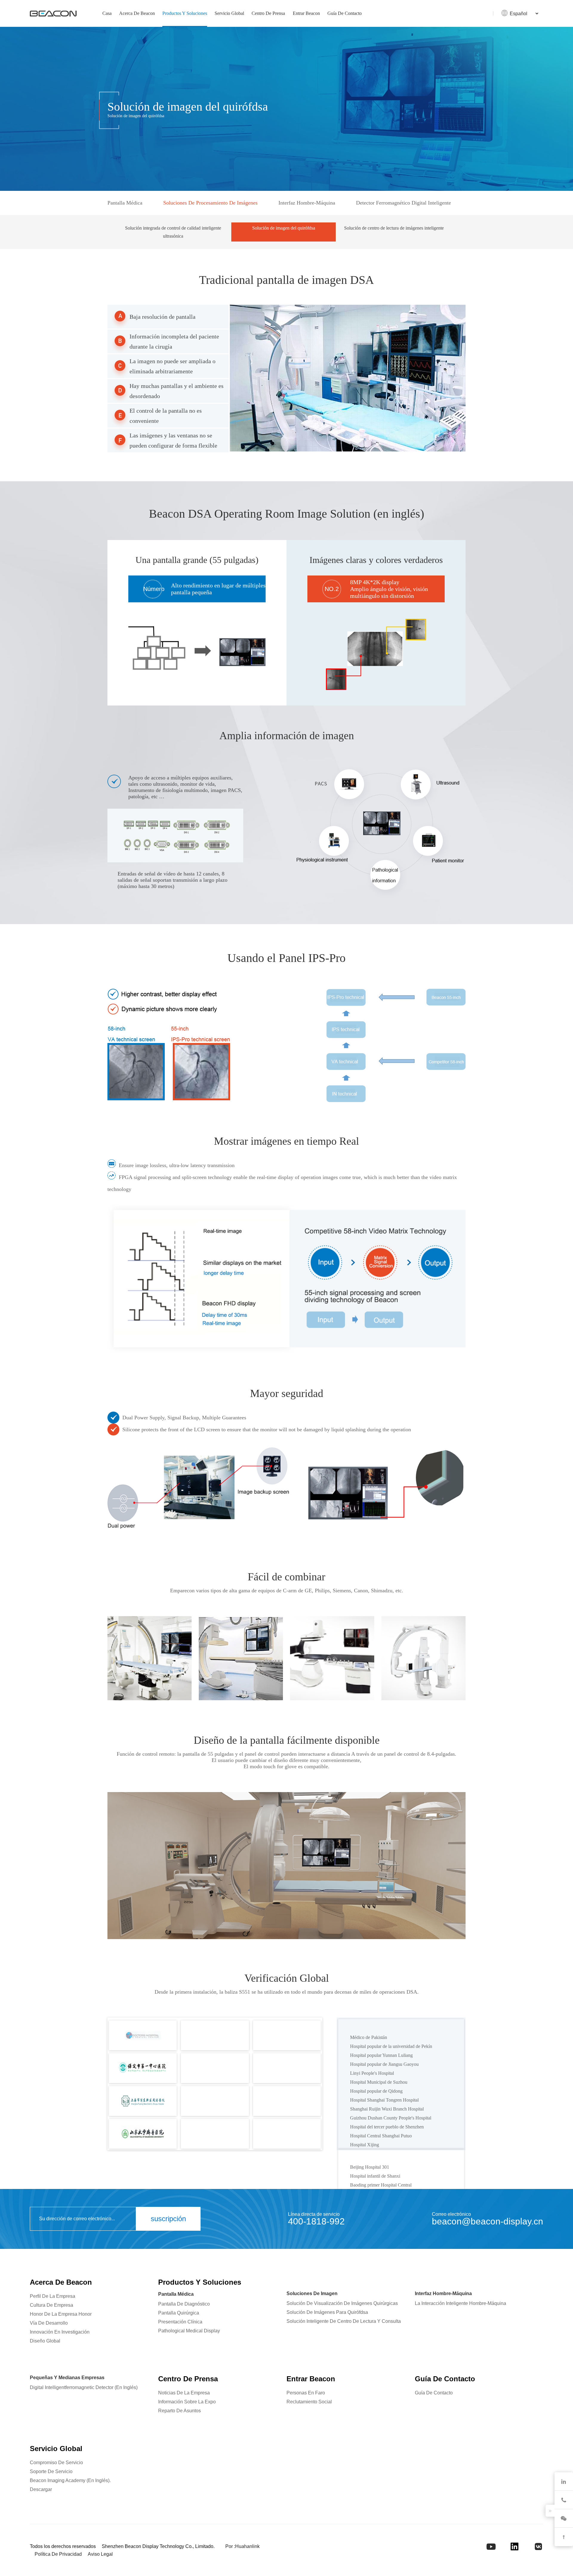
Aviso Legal (100, 2554)
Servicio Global (229, 13)
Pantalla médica (125, 203)
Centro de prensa (268, 13)
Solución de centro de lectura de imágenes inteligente (394, 228)
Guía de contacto (345, 13)
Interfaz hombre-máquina (307, 203)
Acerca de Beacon (137, 13)
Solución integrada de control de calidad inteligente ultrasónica (173, 232)
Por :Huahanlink (242, 2546)
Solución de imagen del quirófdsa (284, 228)
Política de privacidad (58, 2554)
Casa (107, 13)
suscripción (168, 2219)
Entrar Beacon (306, 13)
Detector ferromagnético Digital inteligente (403, 203)
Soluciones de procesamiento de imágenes (210, 203)
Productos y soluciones (185, 13)
